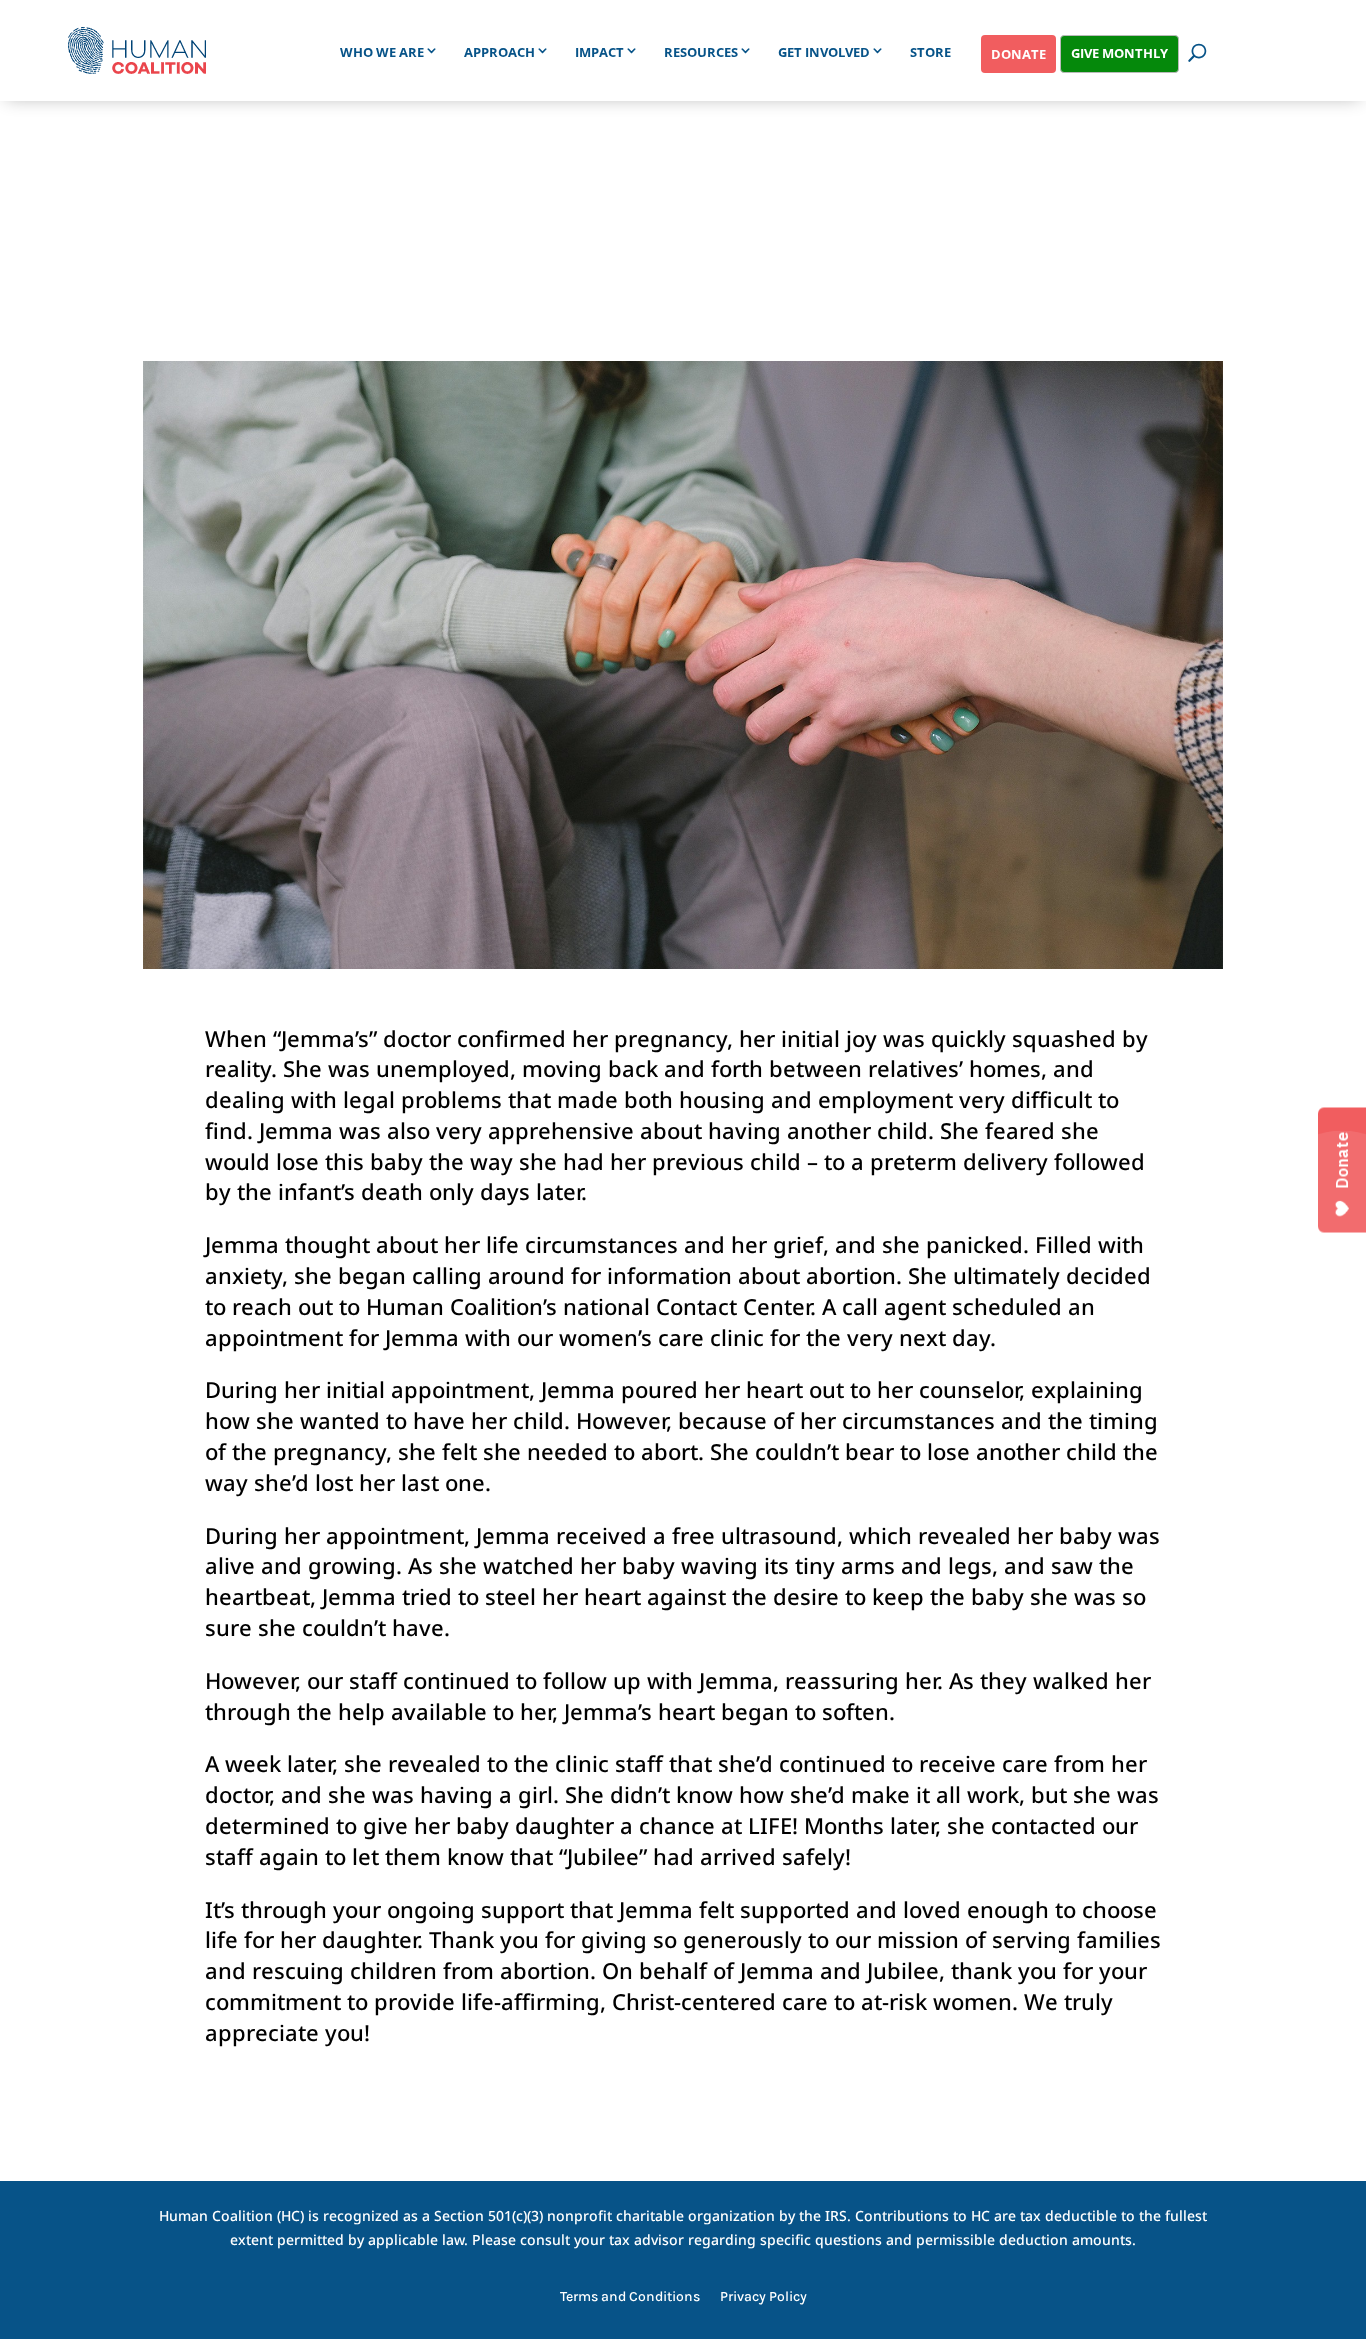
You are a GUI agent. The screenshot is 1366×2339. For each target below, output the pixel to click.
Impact (599, 52)
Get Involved (824, 52)
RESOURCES (701, 52)
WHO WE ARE (382, 52)
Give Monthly (1119, 53)
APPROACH (499, 52)
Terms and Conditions (630, 2297)
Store (930, 52)
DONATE (1018, 54)
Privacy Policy (763, 2297)
